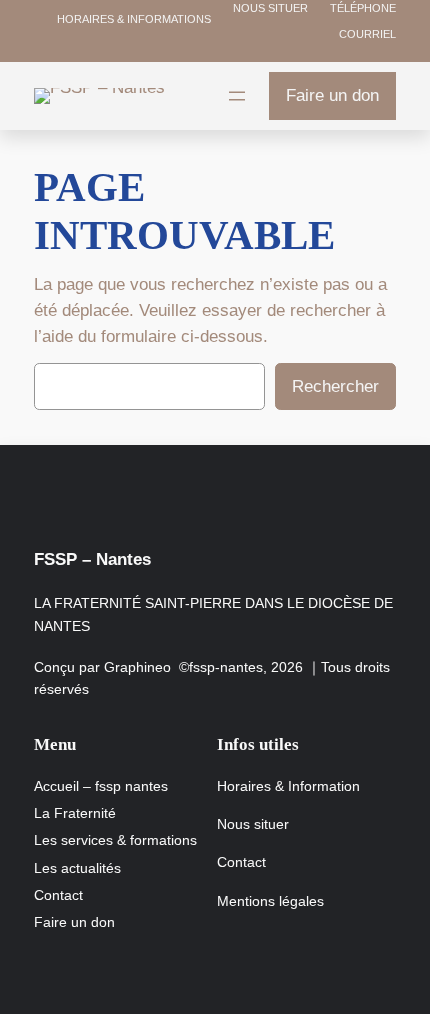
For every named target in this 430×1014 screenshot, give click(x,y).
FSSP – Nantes (92, 559)
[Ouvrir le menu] (237, 96)
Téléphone (361, 8)
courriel (366, 34)
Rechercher (335, 386)
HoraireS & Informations (134, 19)
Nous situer (269, 8)
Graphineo (137, 667)
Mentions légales (270, 901)
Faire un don (332, 95)
